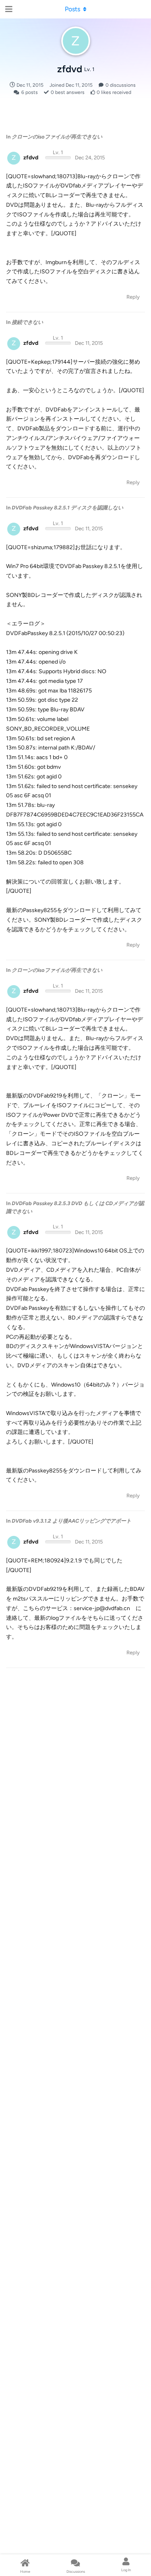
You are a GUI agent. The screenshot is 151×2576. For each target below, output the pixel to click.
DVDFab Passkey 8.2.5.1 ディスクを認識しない (67, 508)
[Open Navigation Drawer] (8, 9)
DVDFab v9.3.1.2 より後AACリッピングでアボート (71, 1521)
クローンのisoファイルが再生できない (57, 137)
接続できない (27, 322)
